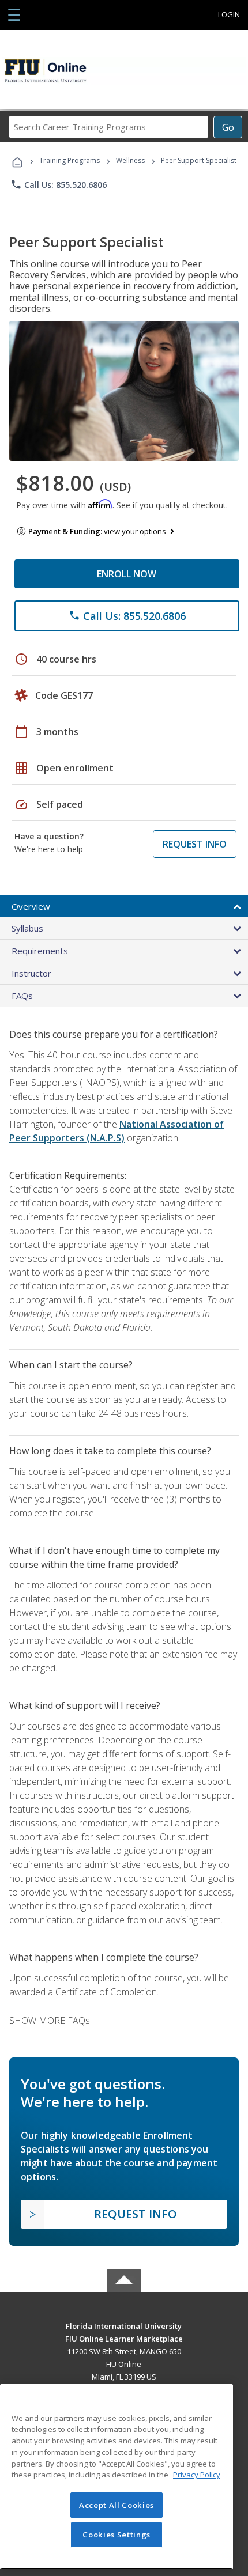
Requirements (40, 951)
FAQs (22, 996)
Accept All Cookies (117, 2505)
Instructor (31, 973)
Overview (31, 906)
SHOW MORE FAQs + (53, 2021)
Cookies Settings (117, 2535)
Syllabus (27, 928)
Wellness (130, 160)
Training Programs (69, 160)
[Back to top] (124, 2326)
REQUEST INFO (195, 844)
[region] (117, 2477)
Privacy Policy (197, 2475)
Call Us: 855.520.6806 (59, 184)
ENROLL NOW (127, 574)
